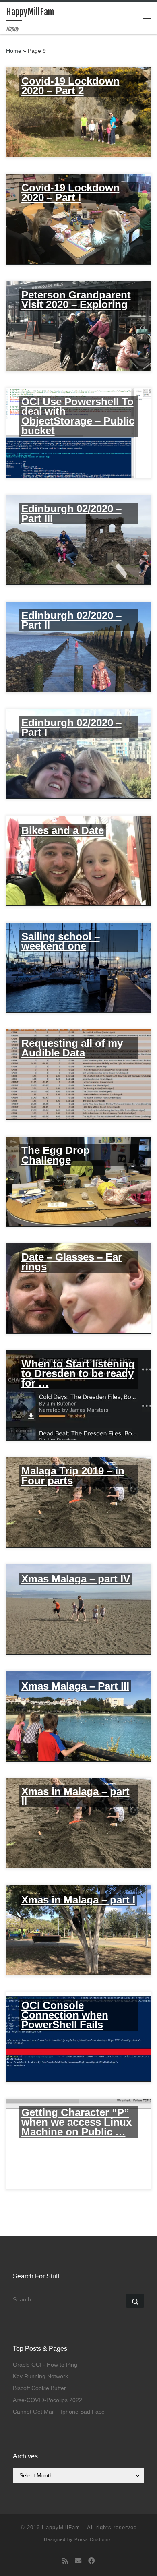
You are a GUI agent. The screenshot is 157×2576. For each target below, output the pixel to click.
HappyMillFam (61, 2527)
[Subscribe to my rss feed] (65, 2561)
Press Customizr (94, 2539)
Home (14, 51)
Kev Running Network (40, 2376)
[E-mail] (78, 2561)
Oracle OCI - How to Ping (45, 2365)
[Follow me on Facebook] (91, 2561)
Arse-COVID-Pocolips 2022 (48, 2400)
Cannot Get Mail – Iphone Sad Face (59, 2412)
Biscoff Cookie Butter (39, 2388)
